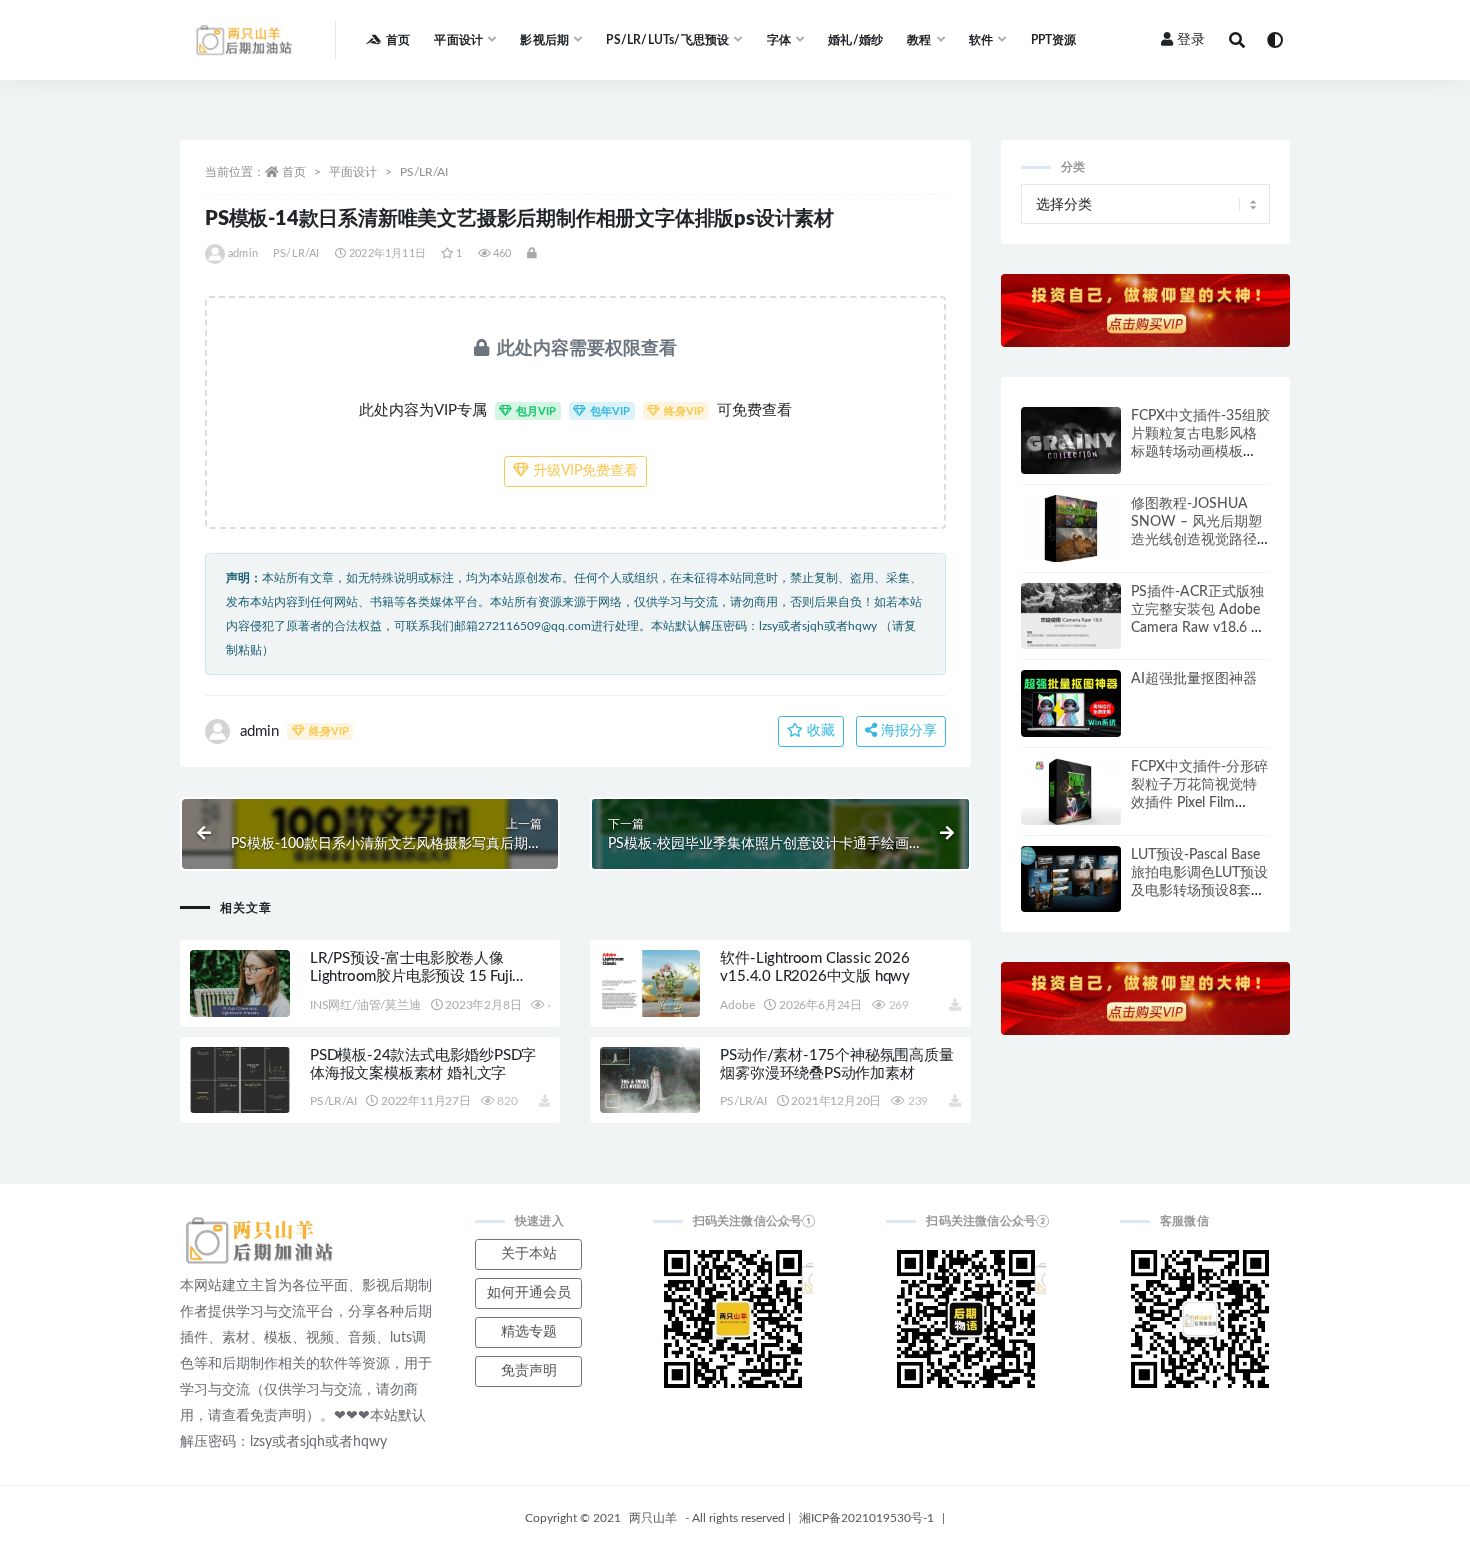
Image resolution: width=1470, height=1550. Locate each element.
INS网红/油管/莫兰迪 (365, 1005)
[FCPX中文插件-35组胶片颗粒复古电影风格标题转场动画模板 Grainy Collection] (1071, 440)
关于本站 (529, 1254)
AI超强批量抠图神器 (1194, 679)
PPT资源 (1054, 40)
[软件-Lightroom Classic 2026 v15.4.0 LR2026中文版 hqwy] (650, 983)
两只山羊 (653, 1518)
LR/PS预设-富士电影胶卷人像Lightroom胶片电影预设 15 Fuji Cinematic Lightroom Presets (411, 976)
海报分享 (907, 731)
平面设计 (353, 172)
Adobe (737, 1005)
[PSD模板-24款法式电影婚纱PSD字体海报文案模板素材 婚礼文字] (240, 1080)
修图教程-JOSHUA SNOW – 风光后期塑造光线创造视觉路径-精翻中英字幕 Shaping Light (1199, 540)
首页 (398, 40)
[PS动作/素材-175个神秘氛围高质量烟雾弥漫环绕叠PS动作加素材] (650, 1080)
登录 (1191, 40)
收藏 (819, 731)
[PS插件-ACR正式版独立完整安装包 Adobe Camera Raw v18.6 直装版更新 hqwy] (1071, 616)
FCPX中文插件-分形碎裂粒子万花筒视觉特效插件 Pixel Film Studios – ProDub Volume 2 (1199, 803)
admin (243, 253)
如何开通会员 (529, 1293)
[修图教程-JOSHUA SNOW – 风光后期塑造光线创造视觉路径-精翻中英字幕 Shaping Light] (1071, 528)
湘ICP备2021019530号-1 (866, 1518)
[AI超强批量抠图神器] (1071, 703)
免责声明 (529, 1371)
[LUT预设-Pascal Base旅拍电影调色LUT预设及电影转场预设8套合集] (1071, 879)
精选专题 (529, 1332)
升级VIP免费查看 (583, 471)
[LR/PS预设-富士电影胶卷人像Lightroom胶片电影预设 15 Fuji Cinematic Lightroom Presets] (240, 983)
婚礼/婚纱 (855, 40)
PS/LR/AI (424, 172)
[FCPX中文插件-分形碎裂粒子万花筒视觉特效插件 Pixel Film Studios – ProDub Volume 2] (1071, 791)
